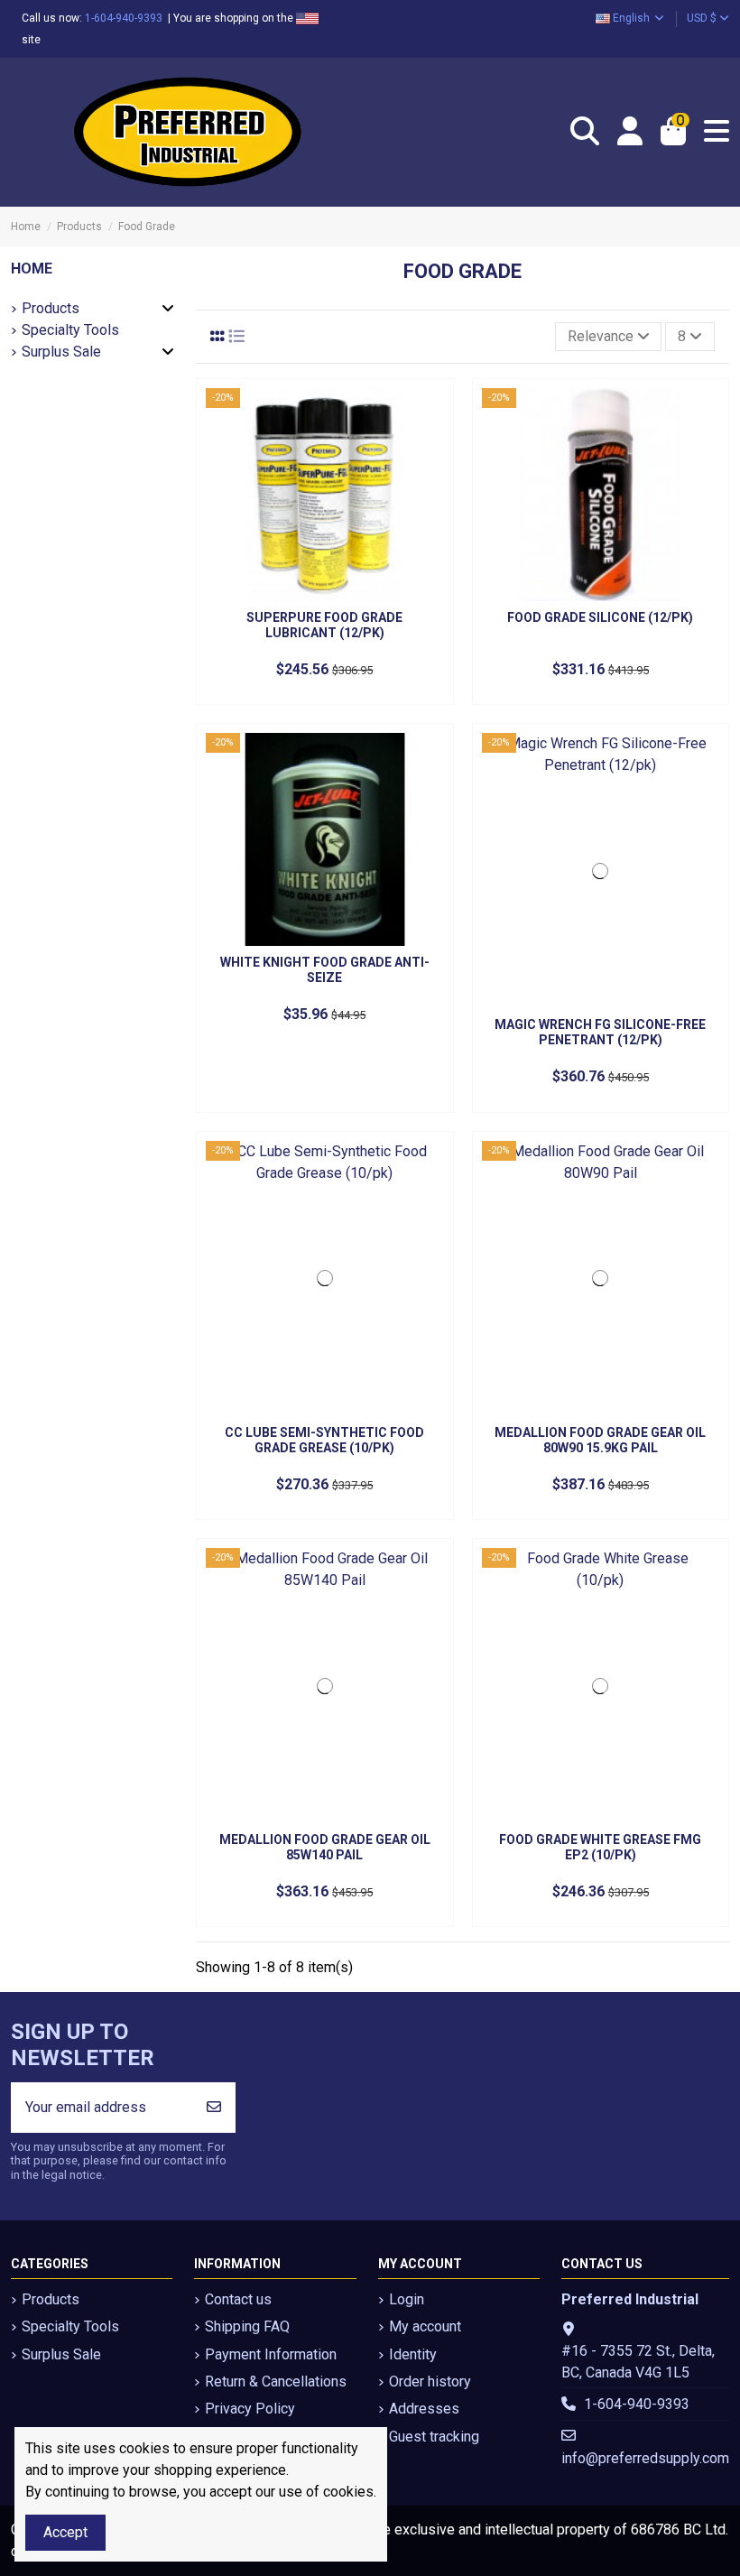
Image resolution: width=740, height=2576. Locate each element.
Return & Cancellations (276, 2381)
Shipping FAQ (247, 2326)
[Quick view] (429, 417)
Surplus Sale (61, 352)
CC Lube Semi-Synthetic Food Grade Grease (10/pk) (324, 1440)
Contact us (238, 2299)
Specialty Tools (70, 330)
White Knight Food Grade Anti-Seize (325, 970)
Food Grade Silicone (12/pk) (600, 617)
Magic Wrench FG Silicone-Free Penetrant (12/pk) (600, 1032)
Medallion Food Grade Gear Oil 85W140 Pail (325, 1847)
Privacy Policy (250, 2409)
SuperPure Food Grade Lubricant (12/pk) (324, 625)
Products (51, 308)
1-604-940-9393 (126, 18)
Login (407, 2299)
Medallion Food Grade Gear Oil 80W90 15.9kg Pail (600, 1440)
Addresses (424, 2409)
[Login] (630, 132)
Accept (65, 2532)
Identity (413, 2354)
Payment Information (271, 2354)
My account (425, 2326)
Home (32, 269)
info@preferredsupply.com (645, 2458)
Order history (430, 2381)
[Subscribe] (214, 2108)
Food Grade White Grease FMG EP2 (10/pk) (600, 1847)
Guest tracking (434, 2437)
